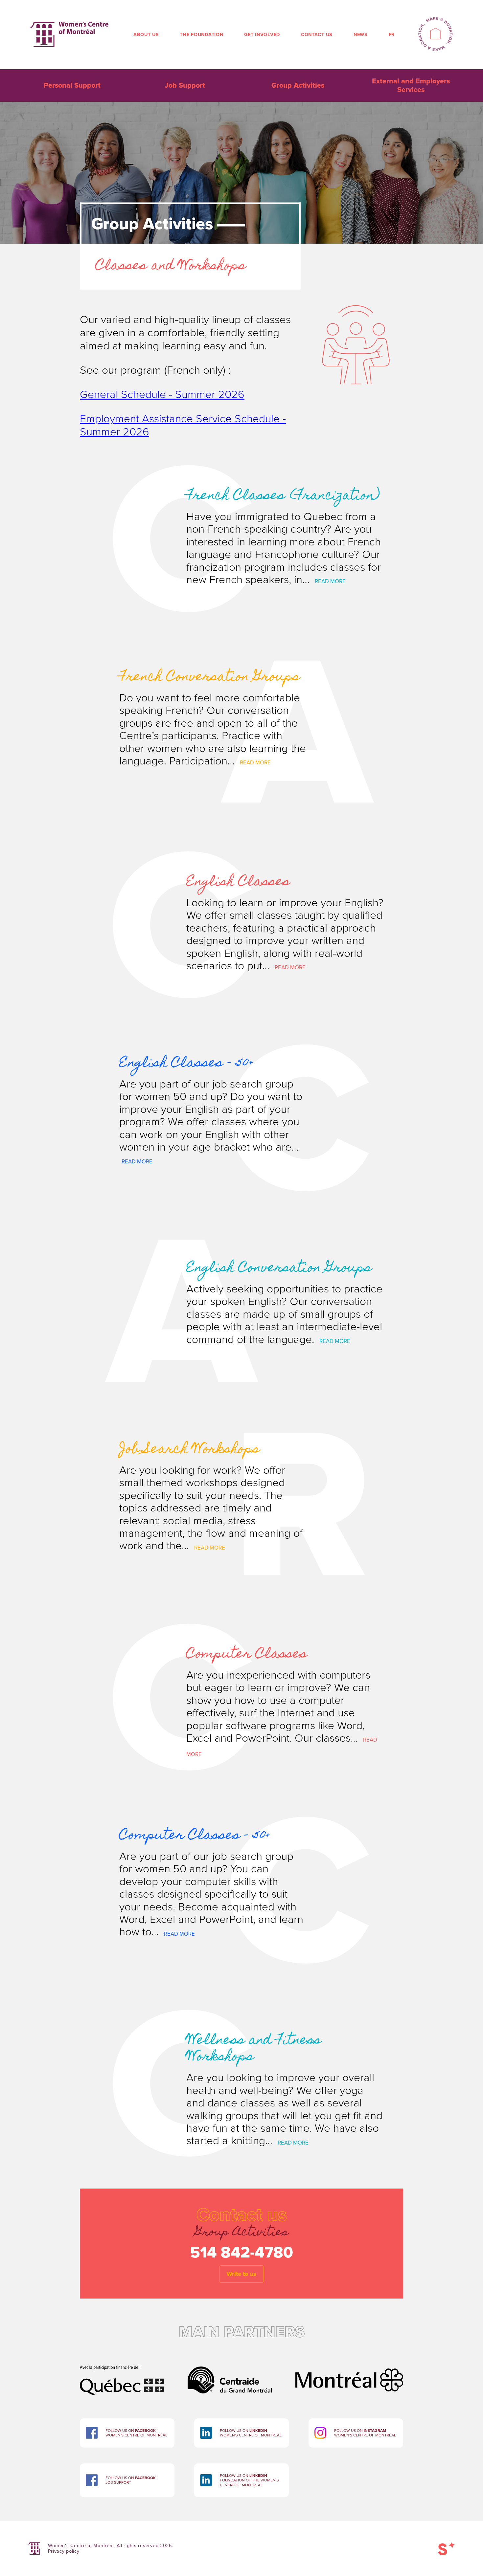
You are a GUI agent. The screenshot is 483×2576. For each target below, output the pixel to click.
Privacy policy (64, 2551)
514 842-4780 (242, 2253)
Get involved (262, 35)
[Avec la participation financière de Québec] (122, 2370)
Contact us (317, 35)
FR (392, 35)
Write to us (241, 2274)
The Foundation (201, 35)
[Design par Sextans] (447, 2548)
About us (146, 35)
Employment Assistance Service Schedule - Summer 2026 (183, 425)
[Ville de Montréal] (349, 2370)
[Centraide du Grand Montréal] (230, 2370)
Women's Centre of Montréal (69, 34)
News (361, 35)
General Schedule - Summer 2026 (162, 395)
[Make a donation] (435, 35)
